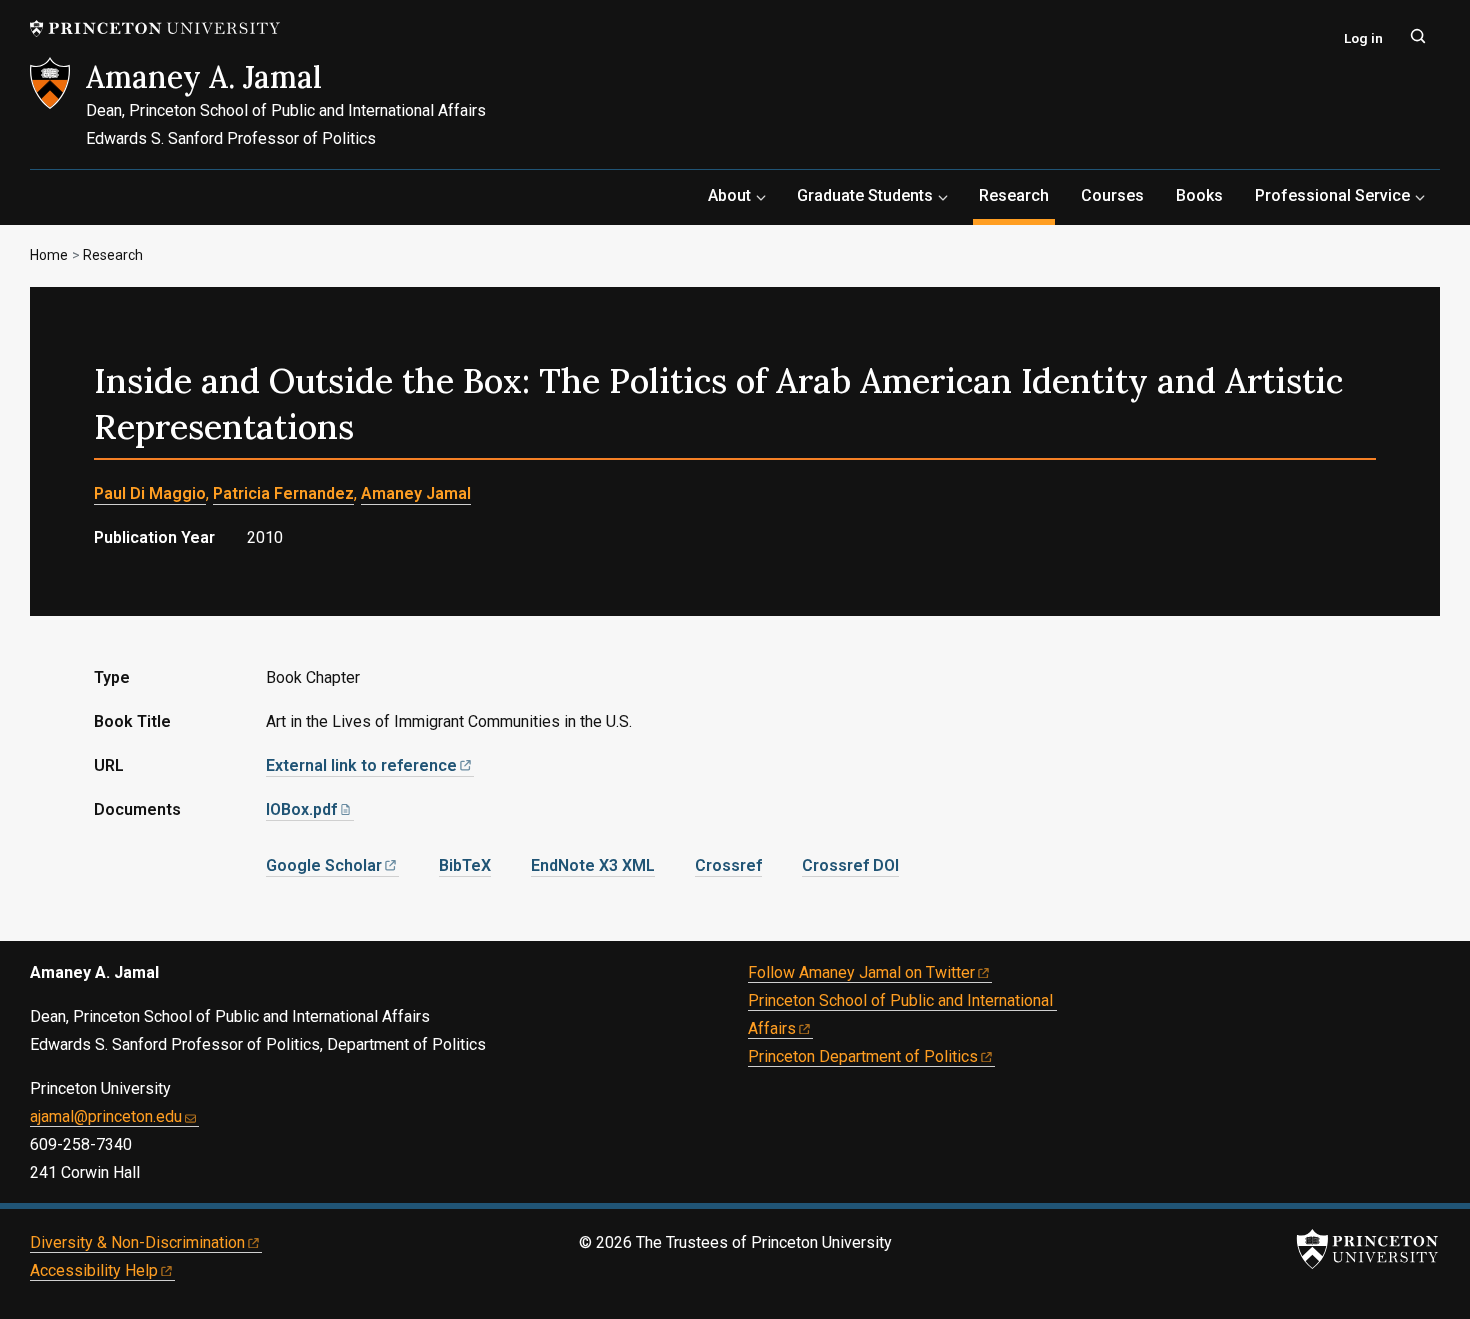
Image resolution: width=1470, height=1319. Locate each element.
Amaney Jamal (416, 493)
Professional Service (1332, 195)
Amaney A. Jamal (204, 77)
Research (1017, 195)
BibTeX (465, 865)
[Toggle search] (1418, 36)
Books (1199, 195)
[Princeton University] (155, 28)
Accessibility (94, 1270)
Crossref (728, 865)
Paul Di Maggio (150, 493)
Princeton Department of (863, 1056)
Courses (1112, 195)
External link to (361, 765)
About (729, 195)
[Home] (58, 113)
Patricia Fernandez (283, 493)
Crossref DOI (850, 865)
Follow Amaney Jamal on (861, 972)
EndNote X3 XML (593, 865)
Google (324, 865)
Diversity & (137, 1242)
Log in (1363, 38)
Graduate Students (865, 195)
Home (49, 255)
